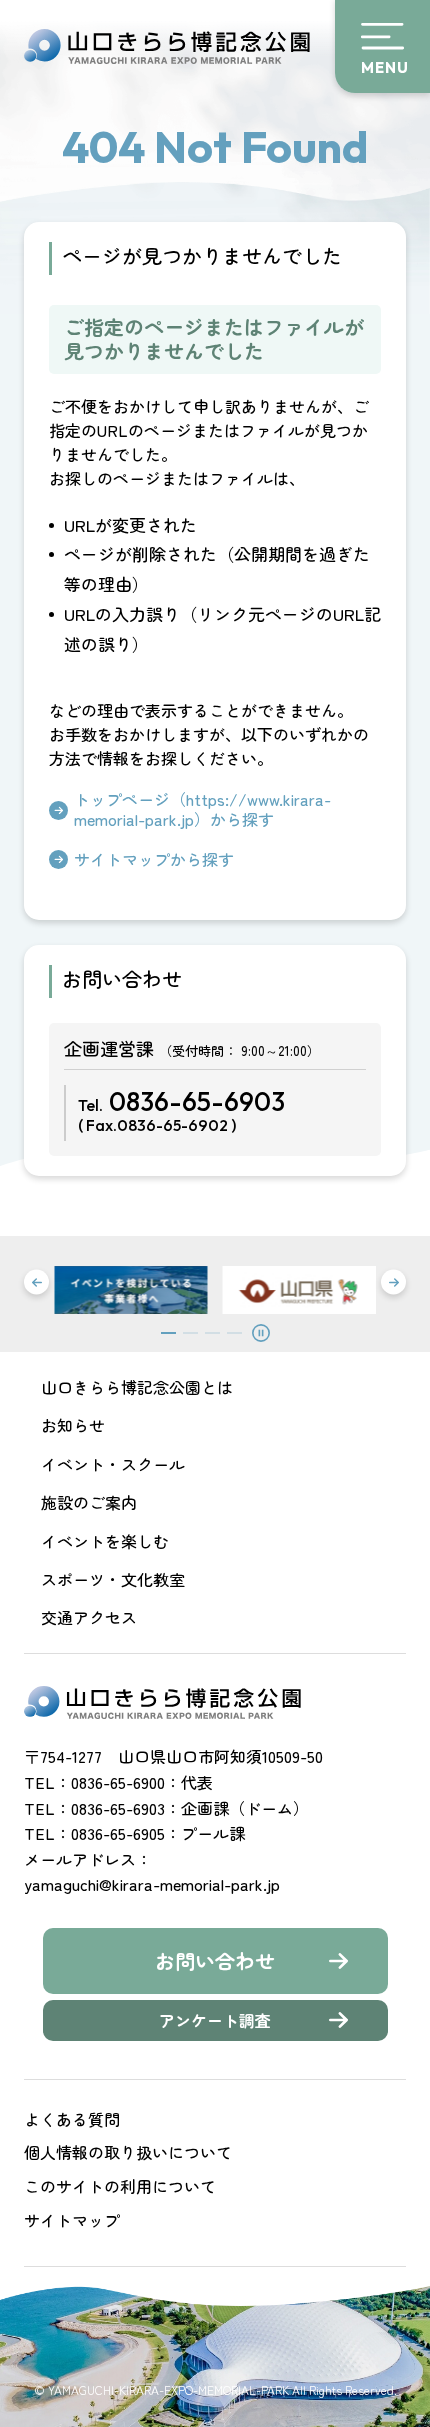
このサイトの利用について (120, 2186)
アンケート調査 (215, 2020)
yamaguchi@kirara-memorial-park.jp (152, 1884)
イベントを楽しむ (105, 1541)
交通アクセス (89, 1617)
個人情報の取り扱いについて (128, 2152)
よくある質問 (72, 2119)
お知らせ (73, 1425)
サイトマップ (72, 2220)
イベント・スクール (113, 1464)
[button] (36, 1282)
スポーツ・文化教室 (113, 1579)
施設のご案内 (89, 1502)
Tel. (181, 1110)
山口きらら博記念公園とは (137, 1387)
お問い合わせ (215, 1960)
